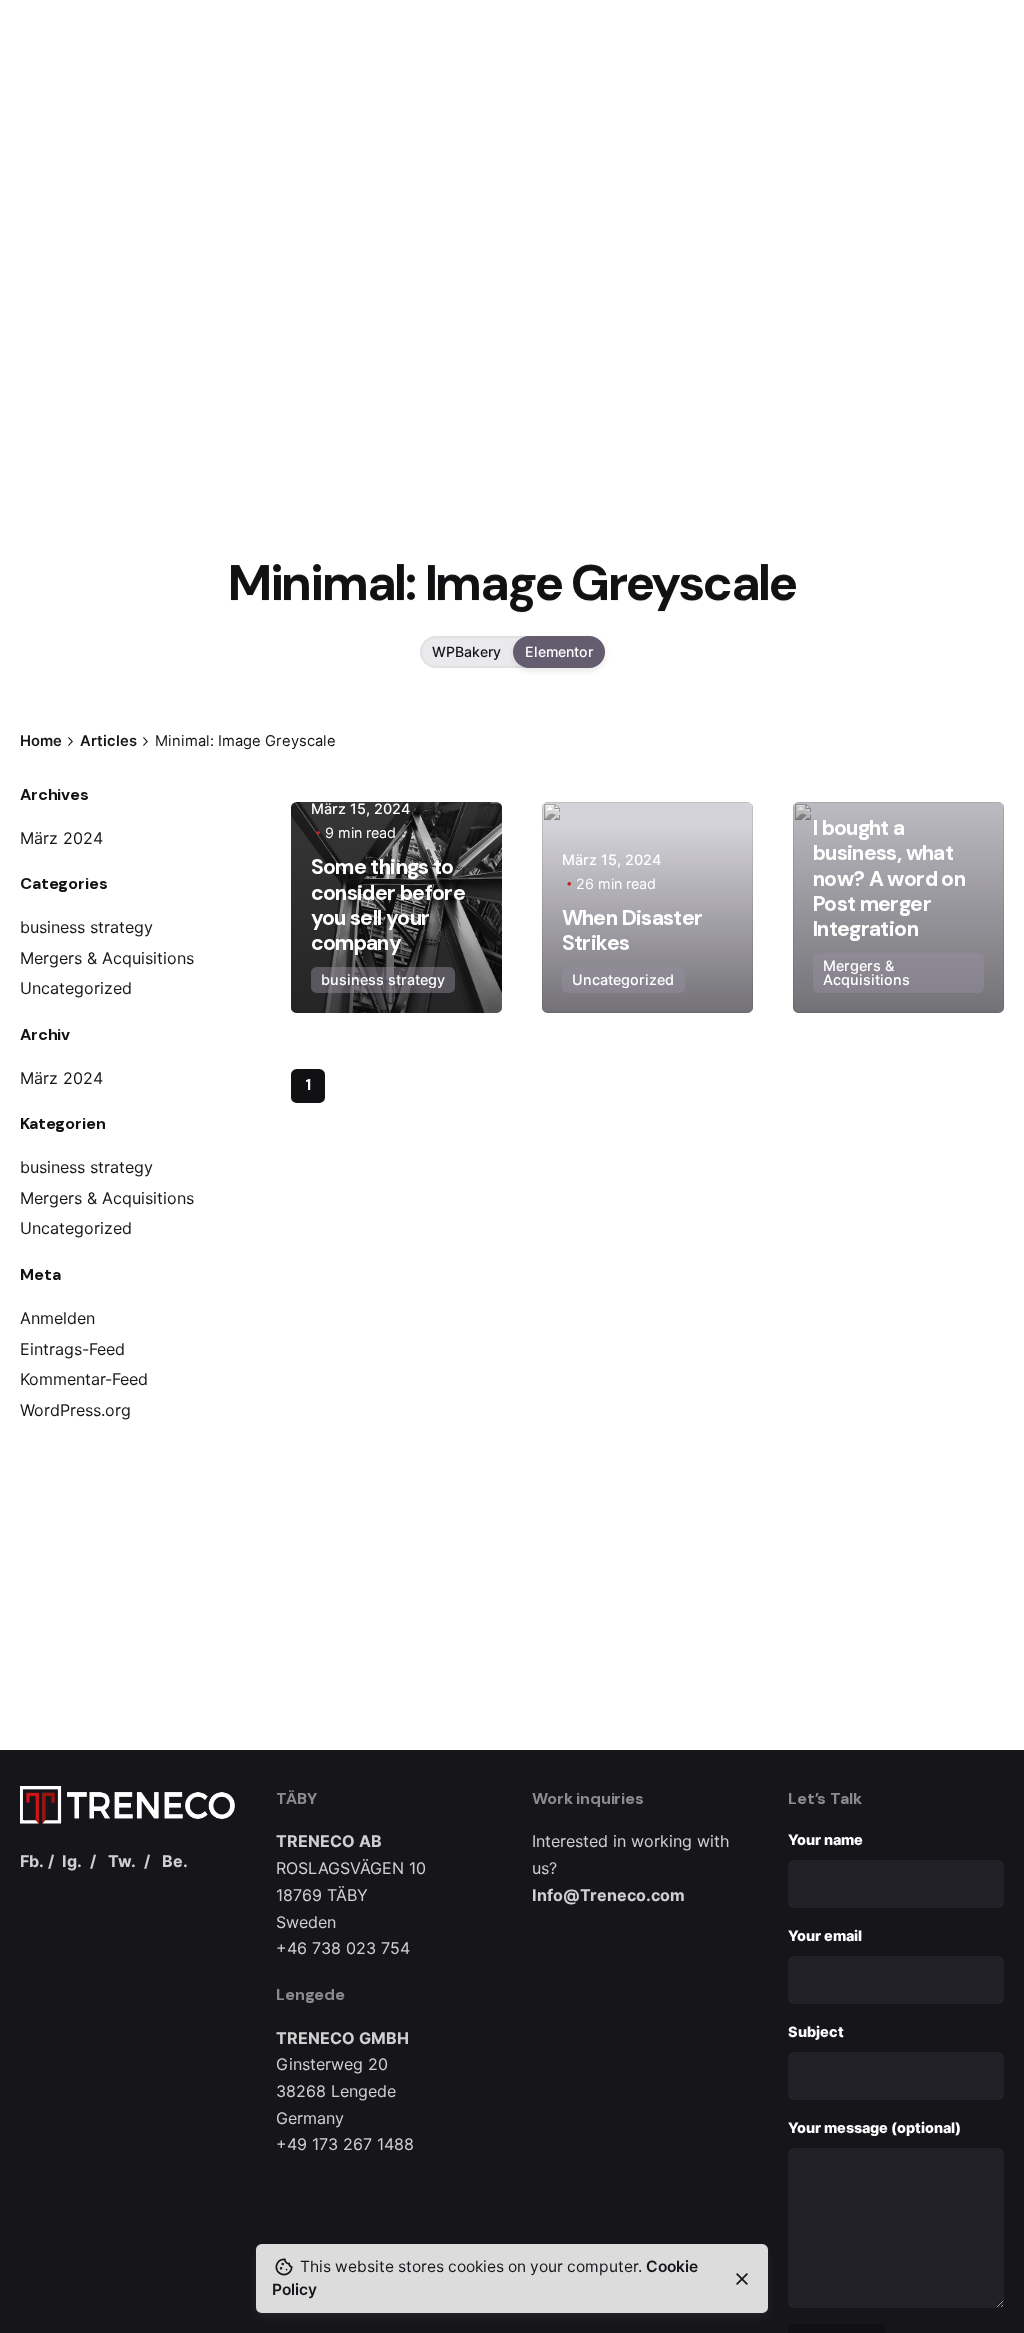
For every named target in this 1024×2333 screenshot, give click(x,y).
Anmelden (57, 1318)
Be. (175, 1861)
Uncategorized (76, 988)
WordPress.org (75, 1410)
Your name (825, 1839)
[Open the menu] (48, 140)
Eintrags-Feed (72, 1349)
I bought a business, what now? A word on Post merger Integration (889, 878)
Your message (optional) (874, 2127)
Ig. (72, 1861)
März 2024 (61, 838)
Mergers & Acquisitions (107, 958)
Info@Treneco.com (608, 1895)
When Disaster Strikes (632, 930)
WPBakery (466, 651)
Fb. (32, 1861)
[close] (742, 2279)
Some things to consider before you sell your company (388, 905)
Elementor (559, 651)
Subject (816, 2031)
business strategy (86, 927)
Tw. (122, 1861)
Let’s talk (957, 140)
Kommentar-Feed (84, 1379)
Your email (825, 1935)
